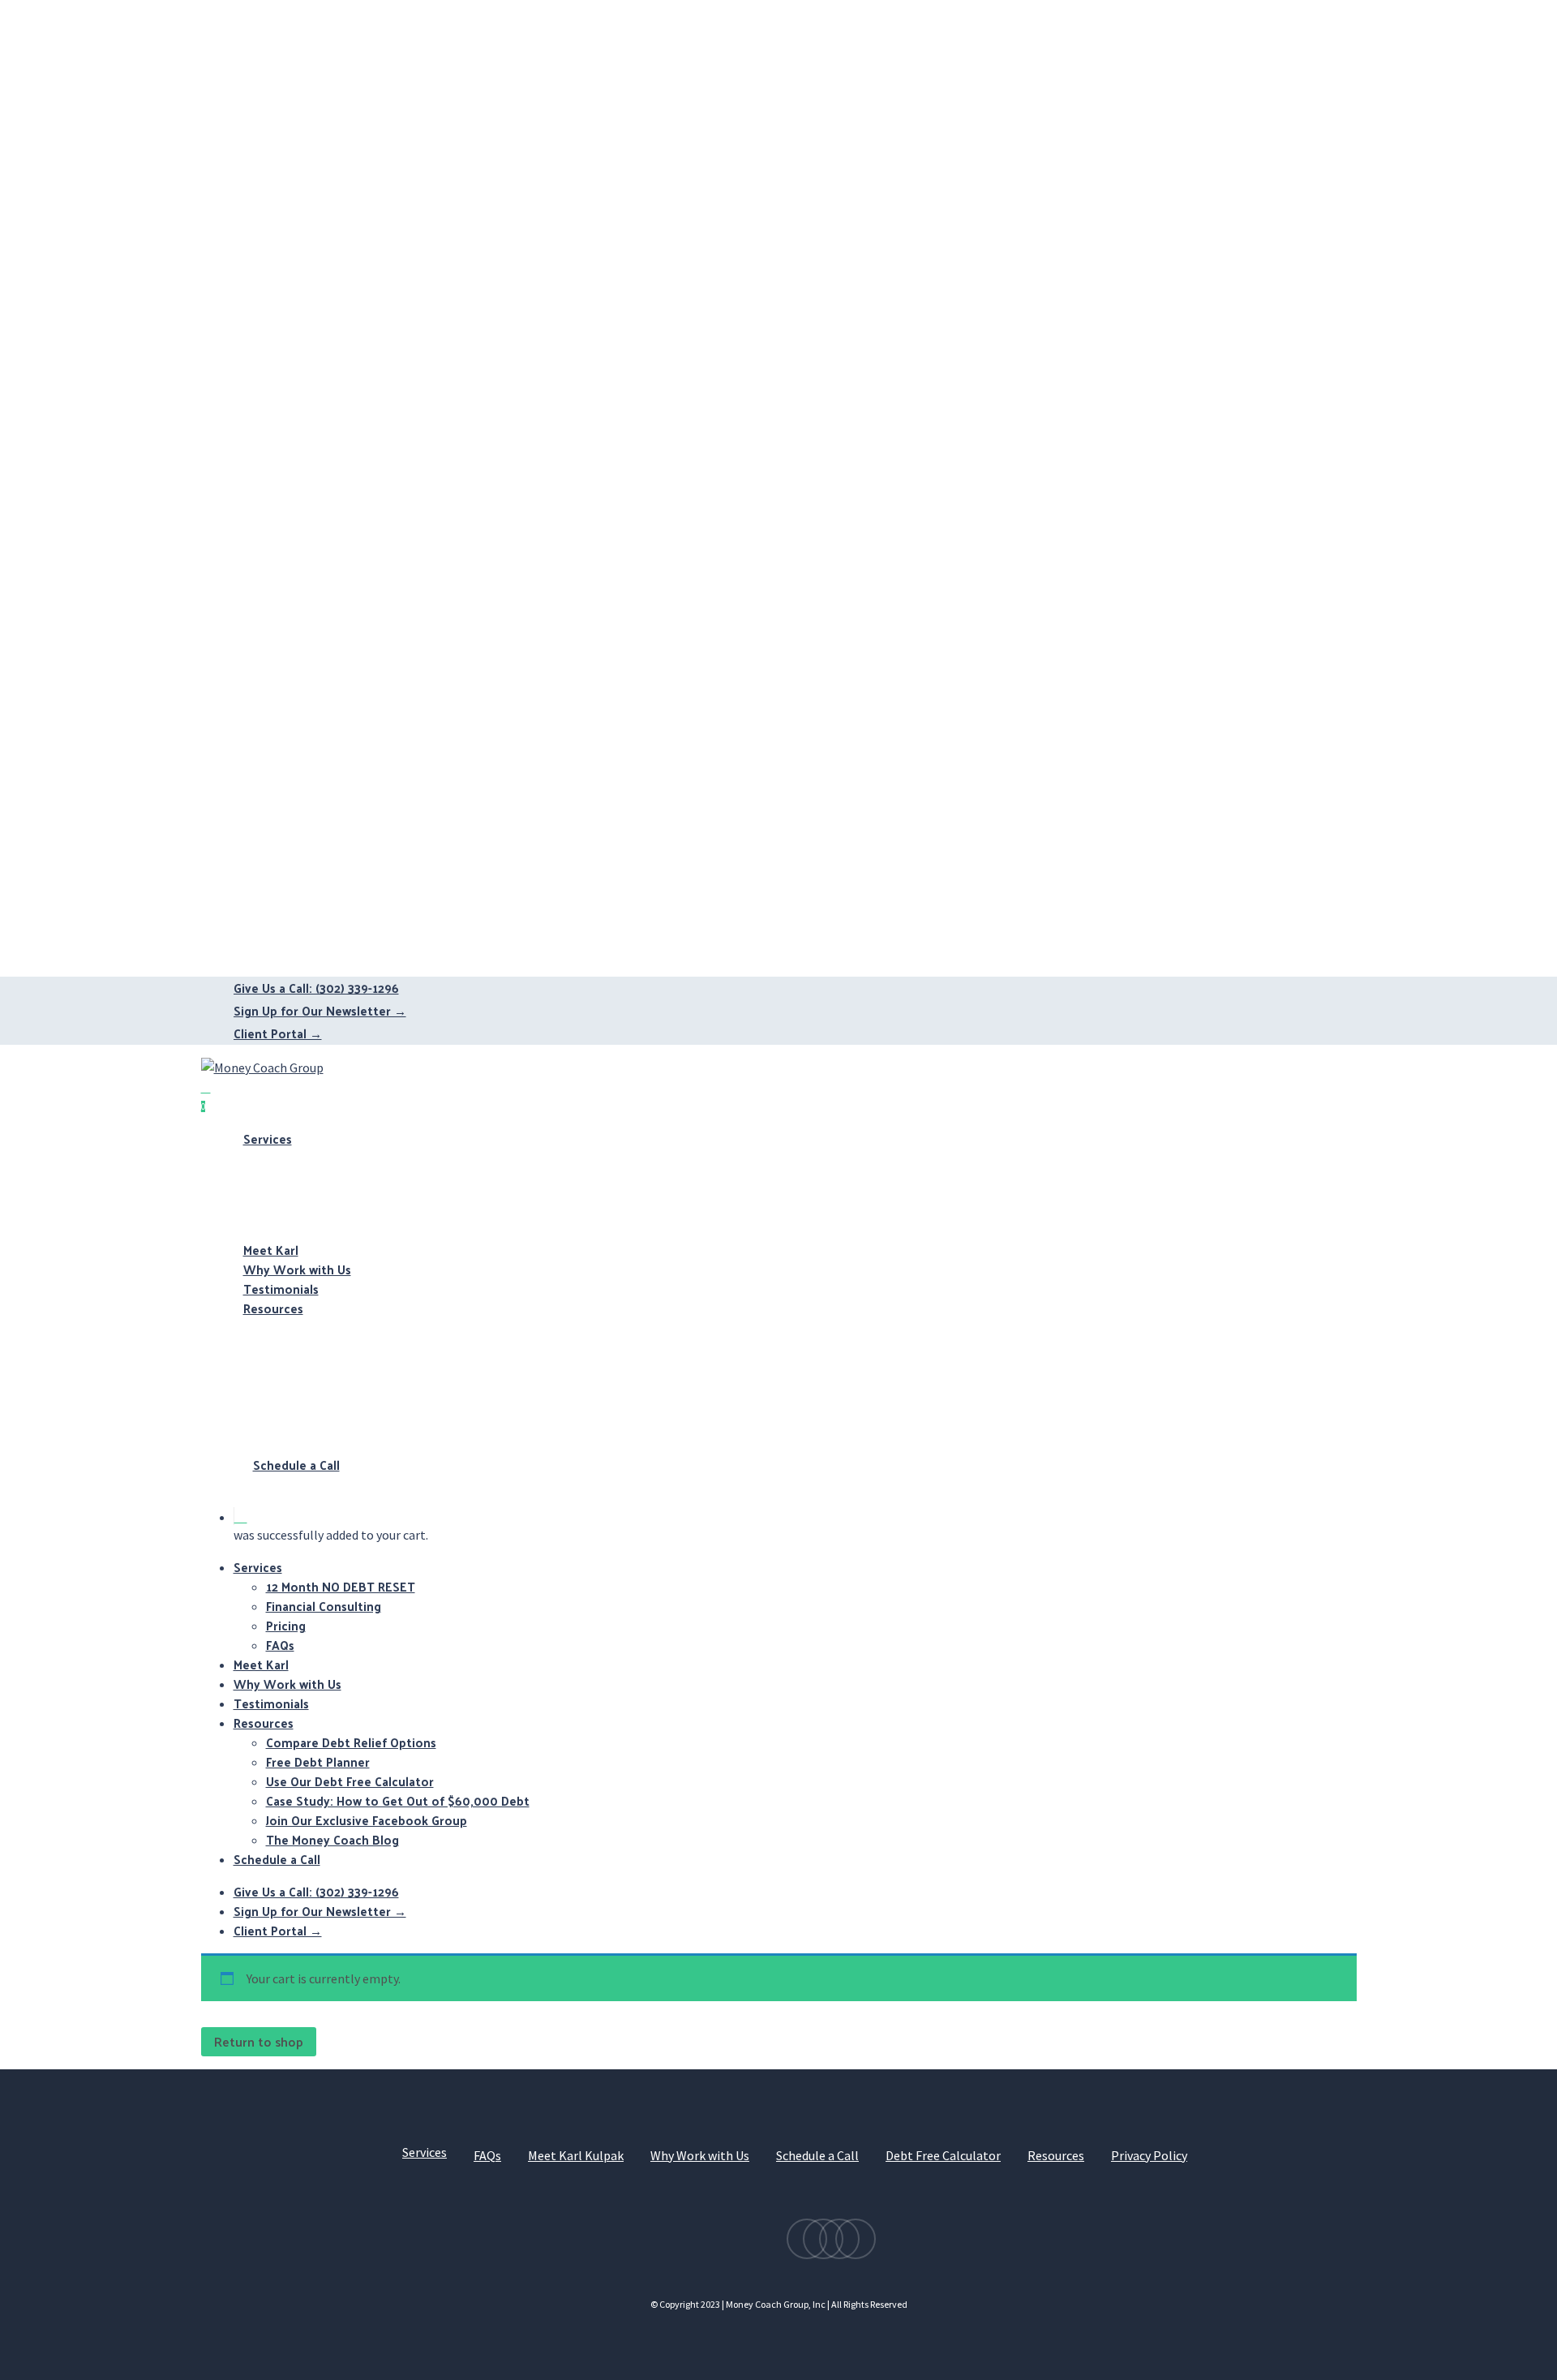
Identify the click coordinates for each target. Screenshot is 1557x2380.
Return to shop (259, 2041)
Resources (1056, 2155)
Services (425, 2152)
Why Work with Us (700, 2155)
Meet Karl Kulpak (576, 2155)
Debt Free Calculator (943, 2155)
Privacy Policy (1149, 2155)
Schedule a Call (817, 2155)
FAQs (487, 2155)
